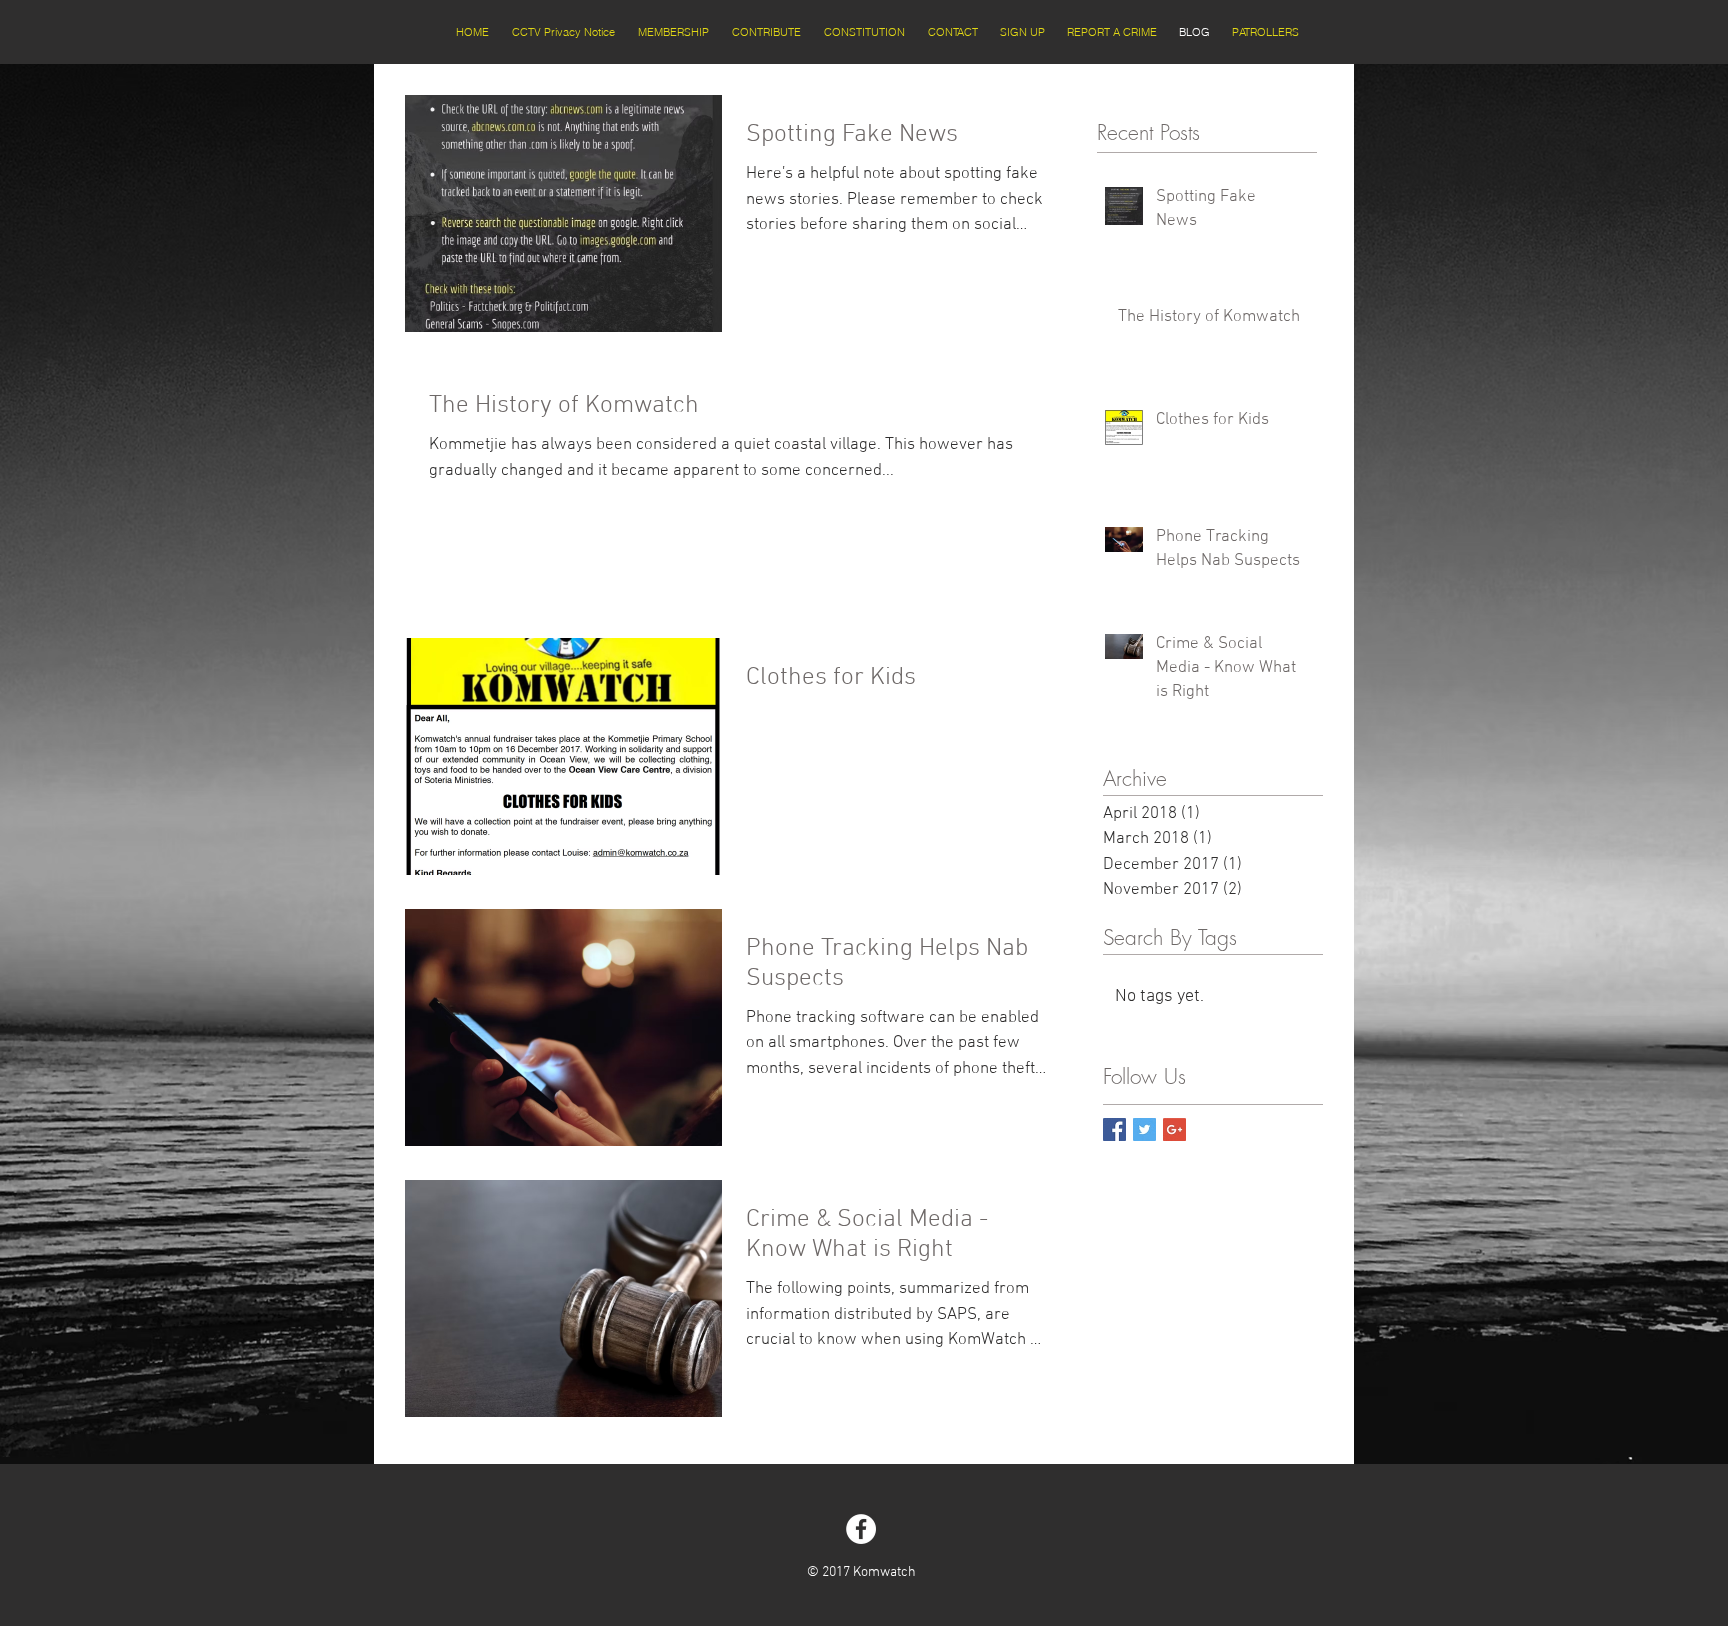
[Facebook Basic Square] (1114, 1129)
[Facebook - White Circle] (861, 1529)
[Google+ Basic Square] (1174, 1129)
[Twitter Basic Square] (1144, 1129)
